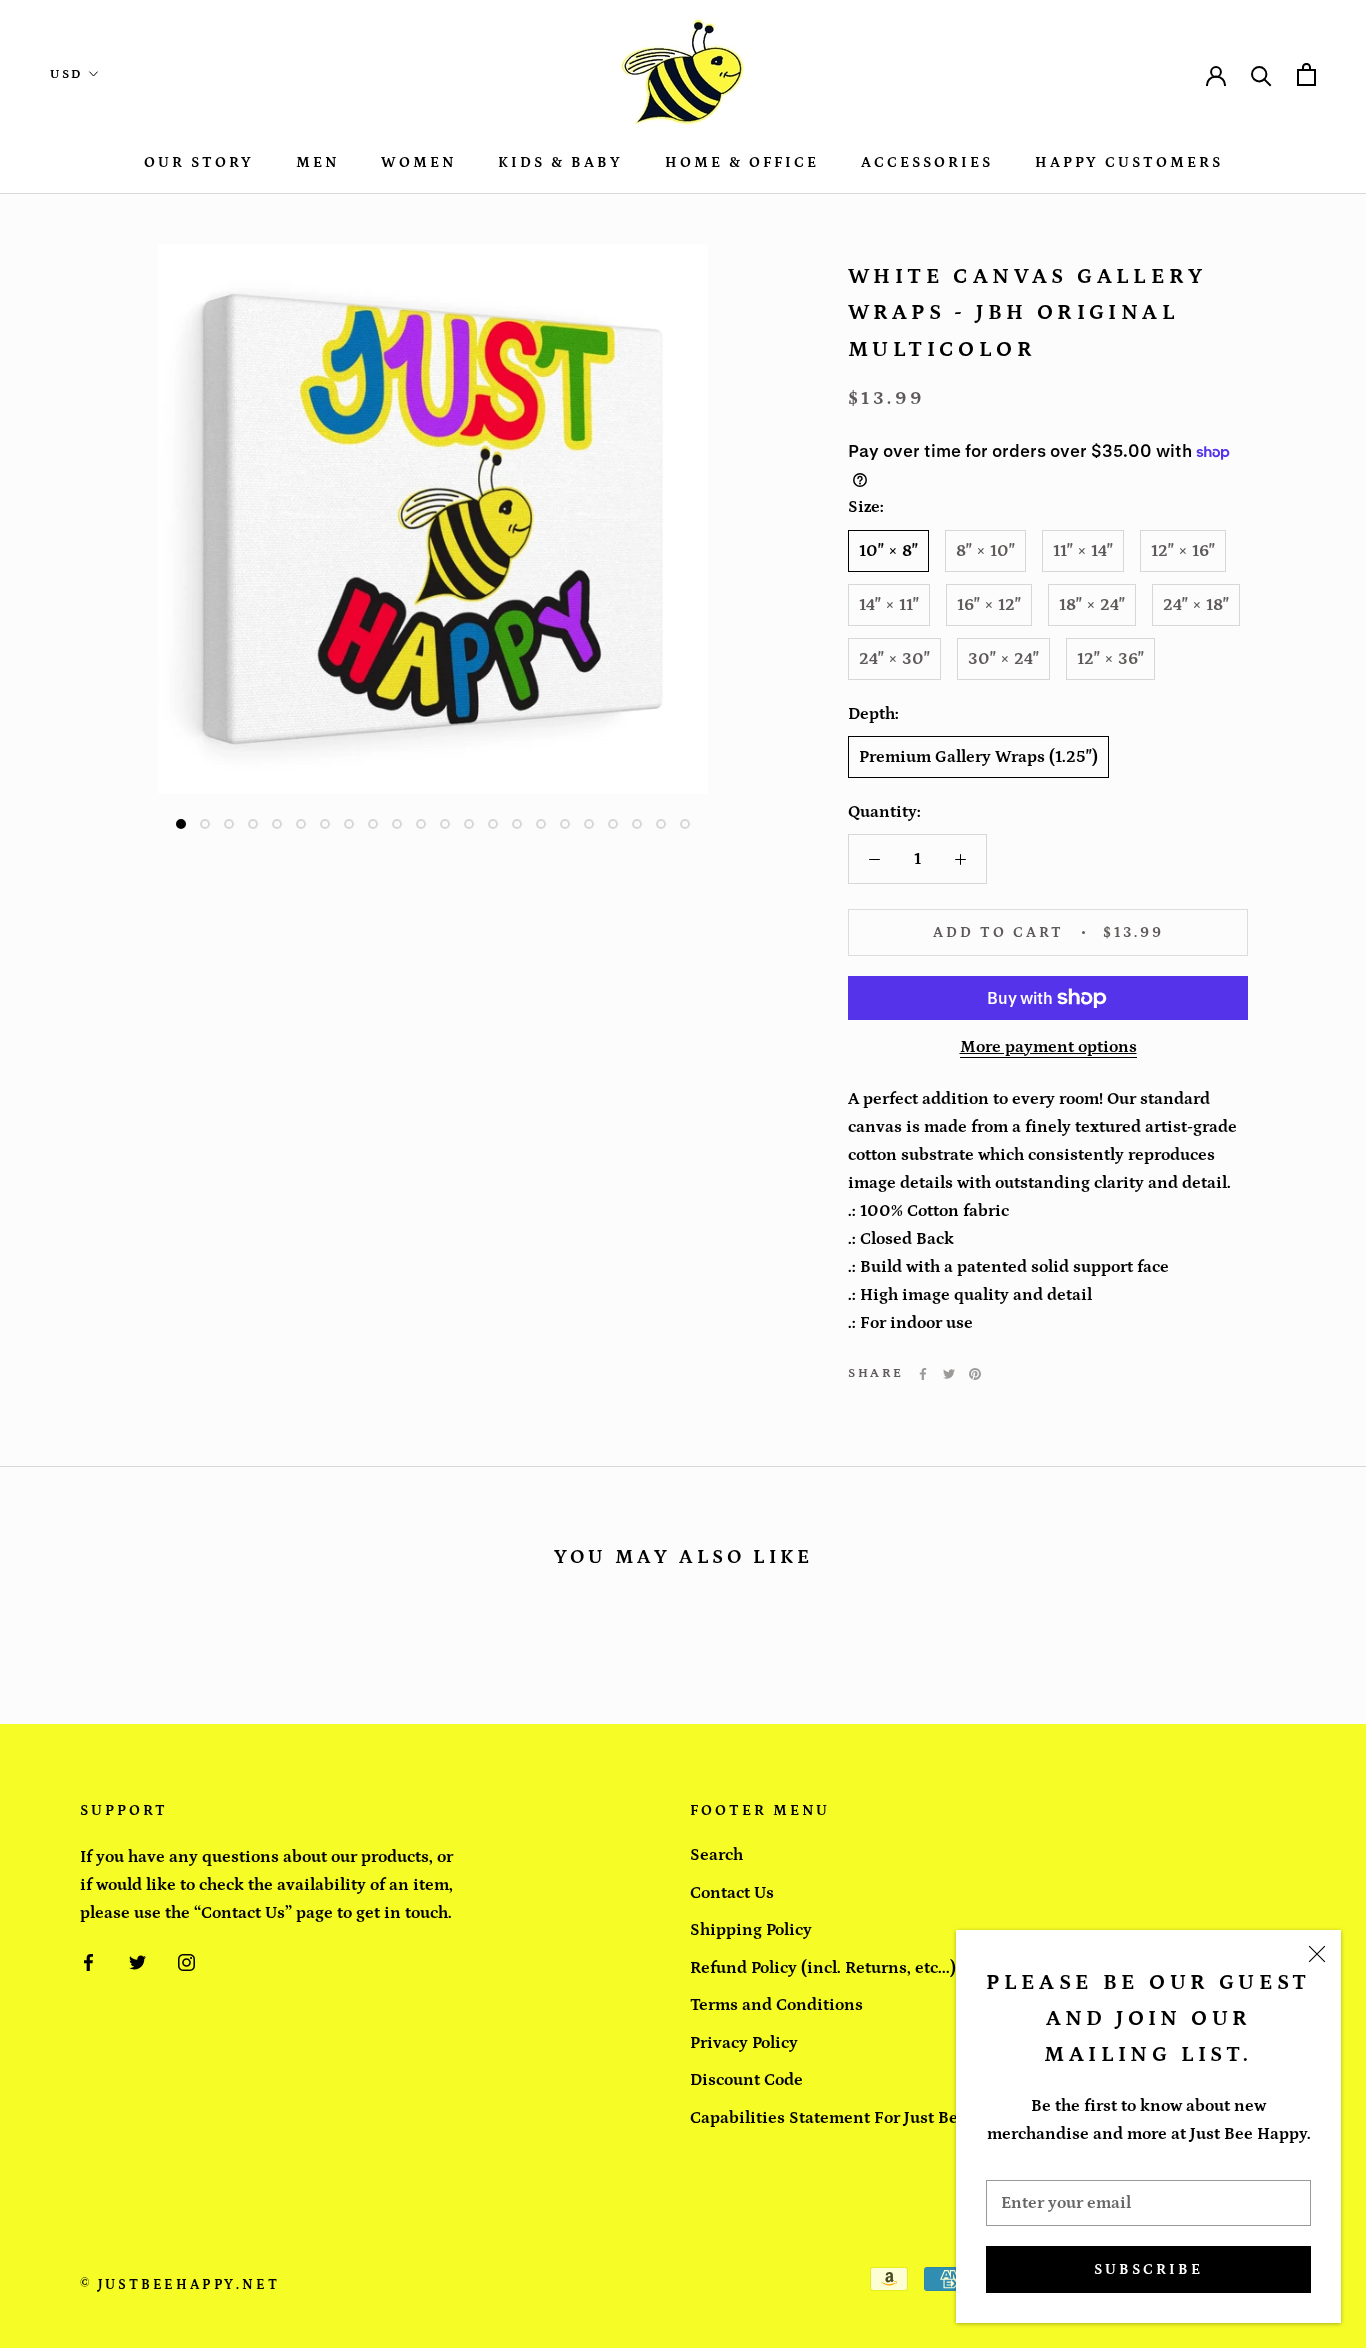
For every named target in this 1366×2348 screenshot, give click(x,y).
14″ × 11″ (889, 605)
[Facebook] (923, 1374)
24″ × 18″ (1196, 605)
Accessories (927, 162)
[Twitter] (949, 1374)
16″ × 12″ (989, 605)
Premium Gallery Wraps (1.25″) (978, 757)
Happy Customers (1129, 162)
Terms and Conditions (776, 2005)
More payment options (1048, 1047)
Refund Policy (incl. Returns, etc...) (823, 1968)
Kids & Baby (560, 162)
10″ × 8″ (888, 551)
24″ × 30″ (894, 659)
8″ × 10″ (985, 551)
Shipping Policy (751, 1930)
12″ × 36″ (1110, 659)
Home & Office (742, 162)
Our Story (199, 162)
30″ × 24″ (1003, 659)
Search (716, 1855)
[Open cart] (1306, 74)
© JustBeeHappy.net (179, 2285)
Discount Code (746, 2080)
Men (317, 162)
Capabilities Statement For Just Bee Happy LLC (873, 2118)
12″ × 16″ (1183, 551)
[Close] (1317, 1954)
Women (418, 162)
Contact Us (732, 1893)
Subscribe (1148, 2269)
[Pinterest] (975, 1374)
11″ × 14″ (1083, 551)
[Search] (1261, 74)
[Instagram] (186, 1961)
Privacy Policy (744, 2043)
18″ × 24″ (1092, 605)
